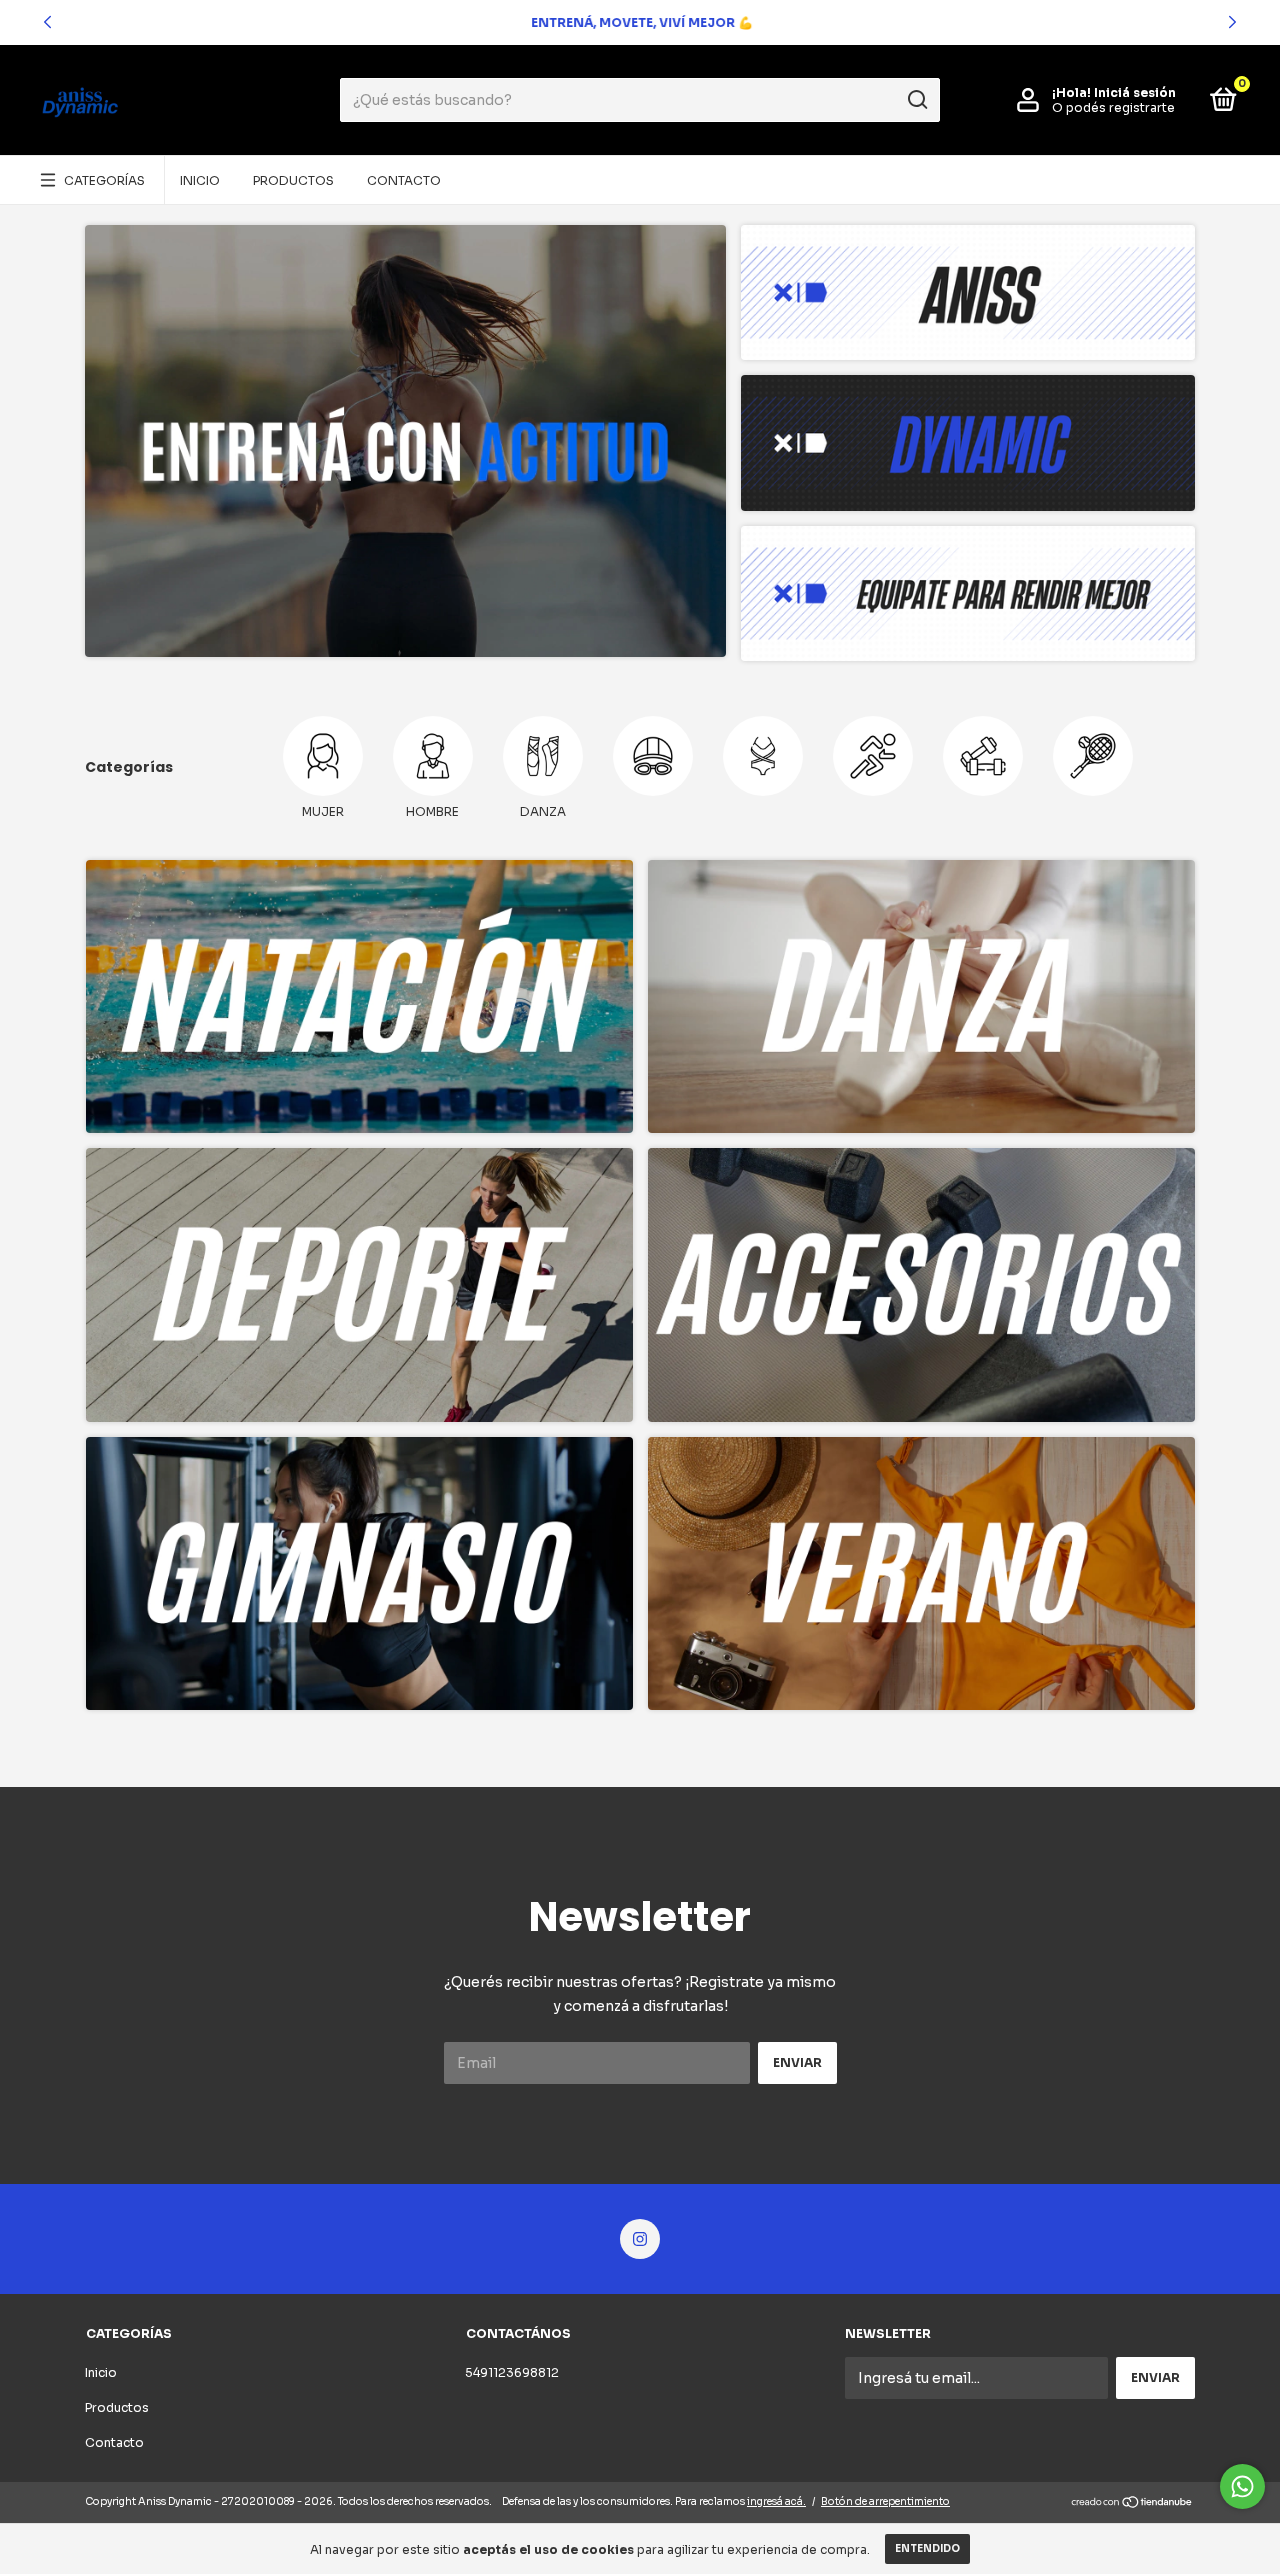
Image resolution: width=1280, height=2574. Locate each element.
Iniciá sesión (1135, 92)
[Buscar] (916, 100)
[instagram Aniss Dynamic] (640, 2239)
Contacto (404, 180)
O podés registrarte (1113, 107)
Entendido (927, 2548)
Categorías (104, 180)
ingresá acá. (776, 2501)
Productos (293, 180)
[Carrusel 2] (921, 997)
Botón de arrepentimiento (885, 2501)
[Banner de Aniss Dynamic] (405, 441)
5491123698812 (512, 2372)
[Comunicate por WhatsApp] (1242, 2486)
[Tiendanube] (1132, 2504)
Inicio (200, 180)
